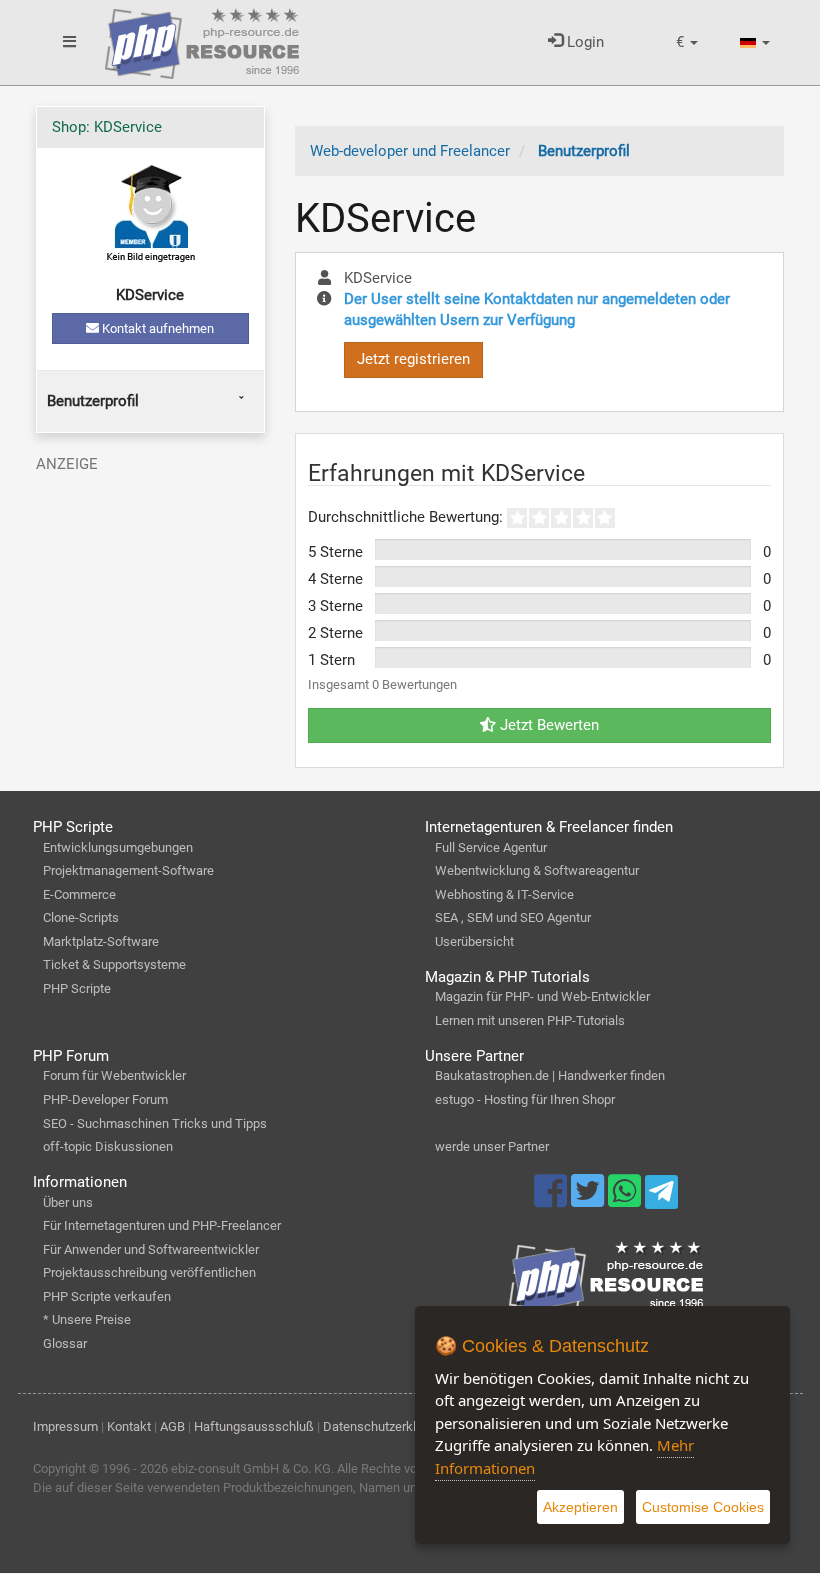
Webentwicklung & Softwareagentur (537, 870)
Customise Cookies (703, 1507)
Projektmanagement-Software (128, 870)
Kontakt (129, 1426)
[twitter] (589, 1200)
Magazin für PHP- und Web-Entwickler (542, 996)
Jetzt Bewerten (547, 725)
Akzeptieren (580, 1507)
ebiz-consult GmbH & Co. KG (251, 1468)
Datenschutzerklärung (385, 1426)
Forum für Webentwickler (114, 1075)
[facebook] (552, 1200)
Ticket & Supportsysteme (114, 964)
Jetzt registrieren (413, 359)
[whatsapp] (626, 1200)
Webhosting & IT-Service (504, 894)
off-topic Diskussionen (108, 1146)
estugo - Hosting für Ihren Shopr (525, 1099)
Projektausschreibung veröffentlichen (149, 1272)
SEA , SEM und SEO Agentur (513, 917)
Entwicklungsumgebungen (118, 847)
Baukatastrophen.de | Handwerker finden (550, 1075)
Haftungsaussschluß (254, 1426)
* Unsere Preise (87, 1319)
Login (583, 42)
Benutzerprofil (93, 401)
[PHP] (202, 40)
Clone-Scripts (81, 917)
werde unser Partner (492, 1146)
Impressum (65, 1426)
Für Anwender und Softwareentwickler (151, 1249)
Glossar (65, 1343)
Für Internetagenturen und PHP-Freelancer (162, 1225)
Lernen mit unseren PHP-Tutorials (530, 1020)
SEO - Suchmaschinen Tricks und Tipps (155, 1123)
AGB (172, 1426)
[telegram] (661, 1197)
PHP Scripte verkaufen (107, 1296)
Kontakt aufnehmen (156, 328)
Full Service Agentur (491, 847)
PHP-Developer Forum (105, 1099)
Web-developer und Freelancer (410, 151)
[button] (687, 42)
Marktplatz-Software (101, 941)
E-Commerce (79, 894)
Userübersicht (474, 941)
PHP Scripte (77, 988)
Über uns (68, 1202)
